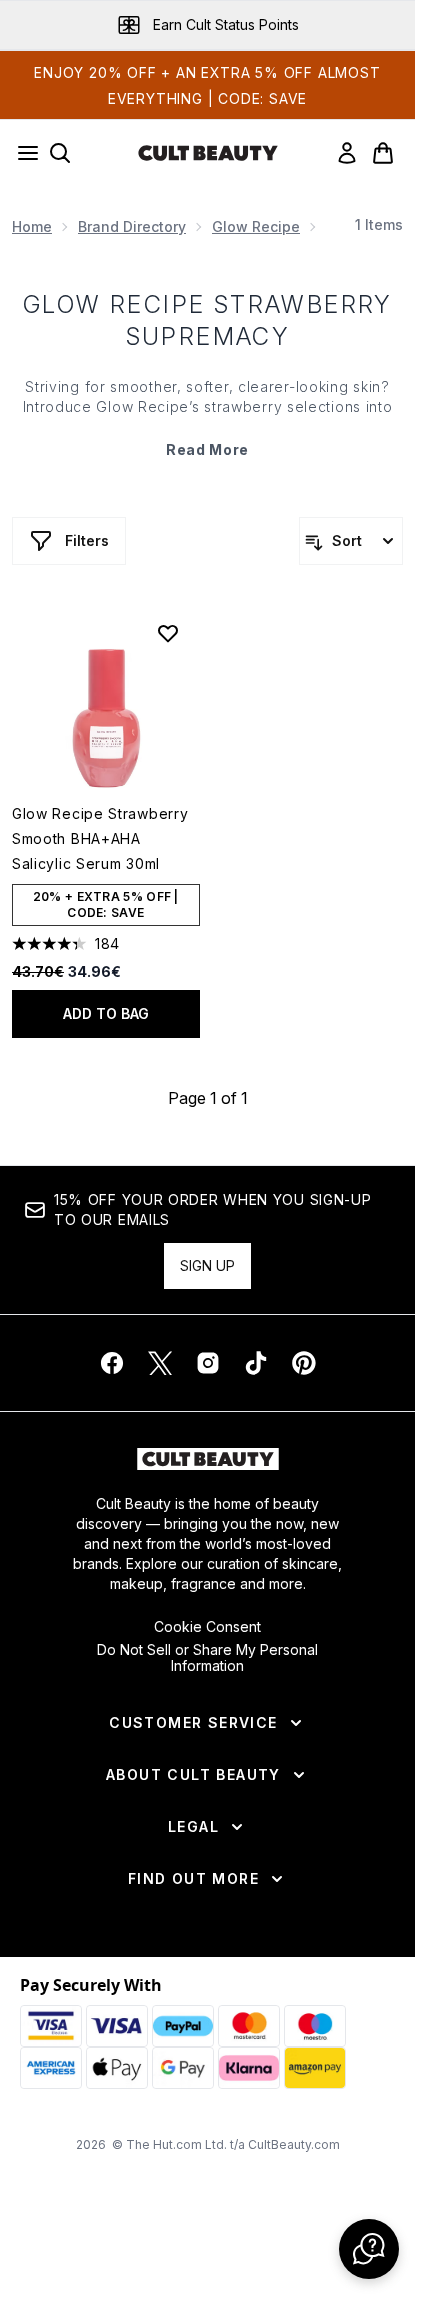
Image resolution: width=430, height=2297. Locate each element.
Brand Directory (132, 226)
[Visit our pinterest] (304, 1363)
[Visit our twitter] (160, 1363)
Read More (207, 449)
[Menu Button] (22, 153)
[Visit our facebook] (112, 1363)
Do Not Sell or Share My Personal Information (207, 1658)
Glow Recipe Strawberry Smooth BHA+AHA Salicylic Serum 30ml (100, 838)
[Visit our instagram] (208, 1363)
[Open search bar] (60, 153)
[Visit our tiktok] (256, 1363)
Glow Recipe (256, 226)
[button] (369, 2249)
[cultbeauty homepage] (208, 153)
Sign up (207, 1265)
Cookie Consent (207, 1627)
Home (32, 226)
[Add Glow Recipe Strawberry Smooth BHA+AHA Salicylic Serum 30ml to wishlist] (168, 633)
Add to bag (106, 1013)
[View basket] (383, 153)
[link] (347, 153)
